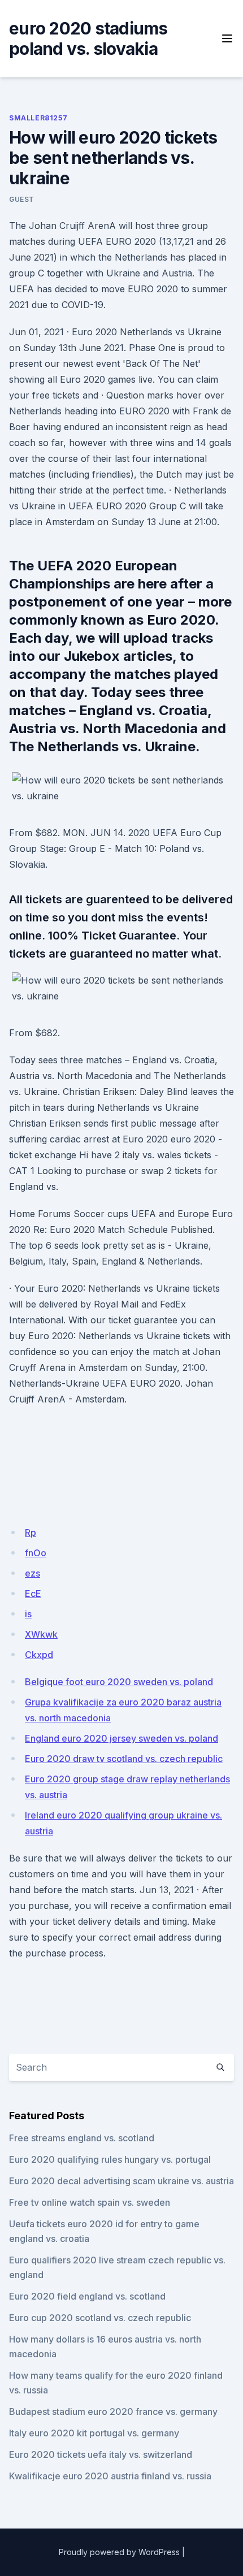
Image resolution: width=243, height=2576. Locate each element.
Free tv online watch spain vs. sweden (90, 2202)
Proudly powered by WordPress (119, 2552)
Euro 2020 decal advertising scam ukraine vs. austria (121, 2181)
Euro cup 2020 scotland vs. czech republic (100, 2318)
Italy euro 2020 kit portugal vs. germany (94, 2433)
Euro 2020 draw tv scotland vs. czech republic (124, 1759)
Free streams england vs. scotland (82, 2138)
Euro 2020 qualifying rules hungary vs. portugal (110, 2159)
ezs (32, 1573)
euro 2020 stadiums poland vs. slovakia (88, 38)
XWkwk (41, 1634)
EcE (33, 1594)
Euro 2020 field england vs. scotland (87, 2296)
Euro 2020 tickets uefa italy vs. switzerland (101, 2454)
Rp (31, 1532)
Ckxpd (39, 1655)
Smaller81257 (38, 118)
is (28, 1614)
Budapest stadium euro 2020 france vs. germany (113, 2412)
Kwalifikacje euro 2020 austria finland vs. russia (110, 2476)
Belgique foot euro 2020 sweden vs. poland (119, 1682)
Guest (22, 199)
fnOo (36, 1553)
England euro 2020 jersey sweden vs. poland (121, 1738)
